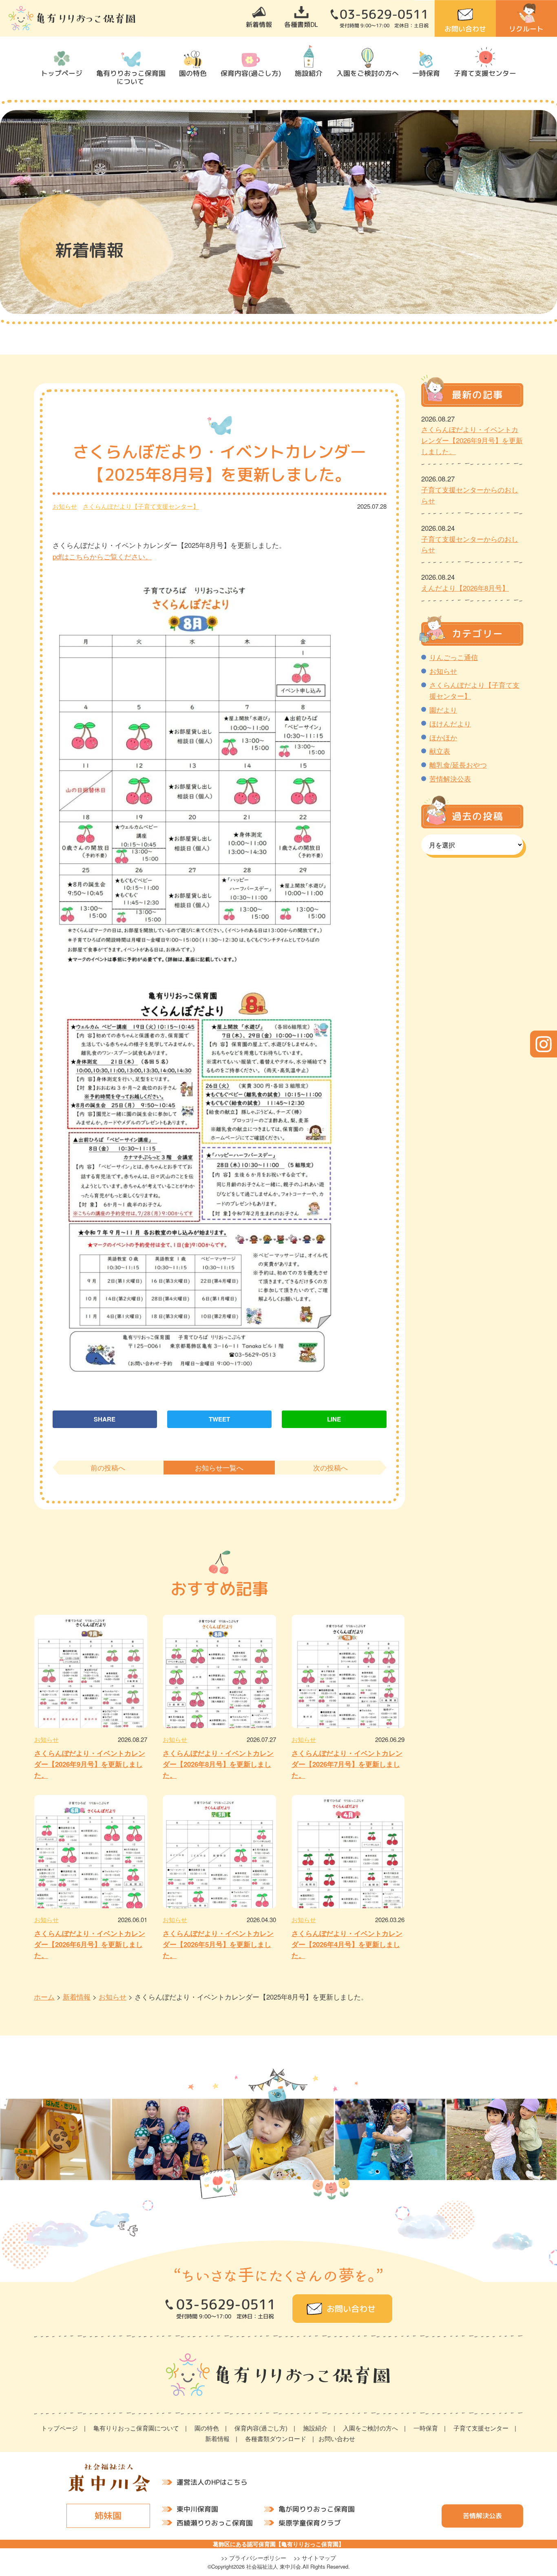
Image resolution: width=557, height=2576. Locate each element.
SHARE (105, 1419)
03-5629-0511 (384, 14)
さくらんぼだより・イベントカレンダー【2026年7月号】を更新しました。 (347, 1764)
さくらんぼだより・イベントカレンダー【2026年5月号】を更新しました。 (218, 1944)
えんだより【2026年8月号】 (465, 588)
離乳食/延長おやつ (458, 765)
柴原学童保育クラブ (310, 2522)
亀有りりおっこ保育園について (130, 77)
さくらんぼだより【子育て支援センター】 (141, 506)
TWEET (219, 1419)
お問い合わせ (465, 29)
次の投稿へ (330, 1468)
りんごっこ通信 (454, 657)
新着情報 (259, 24)
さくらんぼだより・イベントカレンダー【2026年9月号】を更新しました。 (90, 1764)
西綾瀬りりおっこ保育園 (215, 2522)
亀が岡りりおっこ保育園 (317, 2509)
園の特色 (193, 73)
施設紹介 (309, 73)
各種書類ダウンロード (276, 2438)
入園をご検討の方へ (368, 73)
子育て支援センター (485, 73)
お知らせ (65, 506)
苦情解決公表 (450, 779)
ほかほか (443, 737)
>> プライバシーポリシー (254, 2558)
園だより (443, 710)
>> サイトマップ (315, 2558)
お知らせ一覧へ (219, 1468)
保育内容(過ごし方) (251, 73)
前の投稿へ (108, 1468)
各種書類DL (301, 24)
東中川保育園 (197, 2509)
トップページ (62, 73)
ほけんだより (450, 724)
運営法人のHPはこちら (212, 2482)
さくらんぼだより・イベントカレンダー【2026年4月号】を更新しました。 (347, 1944)
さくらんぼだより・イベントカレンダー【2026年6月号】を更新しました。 (90, 1944)
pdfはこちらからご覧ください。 (102, 556)
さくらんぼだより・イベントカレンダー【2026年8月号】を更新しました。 (218, 1764)
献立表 (440, 751)
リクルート (526, 29)
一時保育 (426, 73)
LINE (334, 1419)
